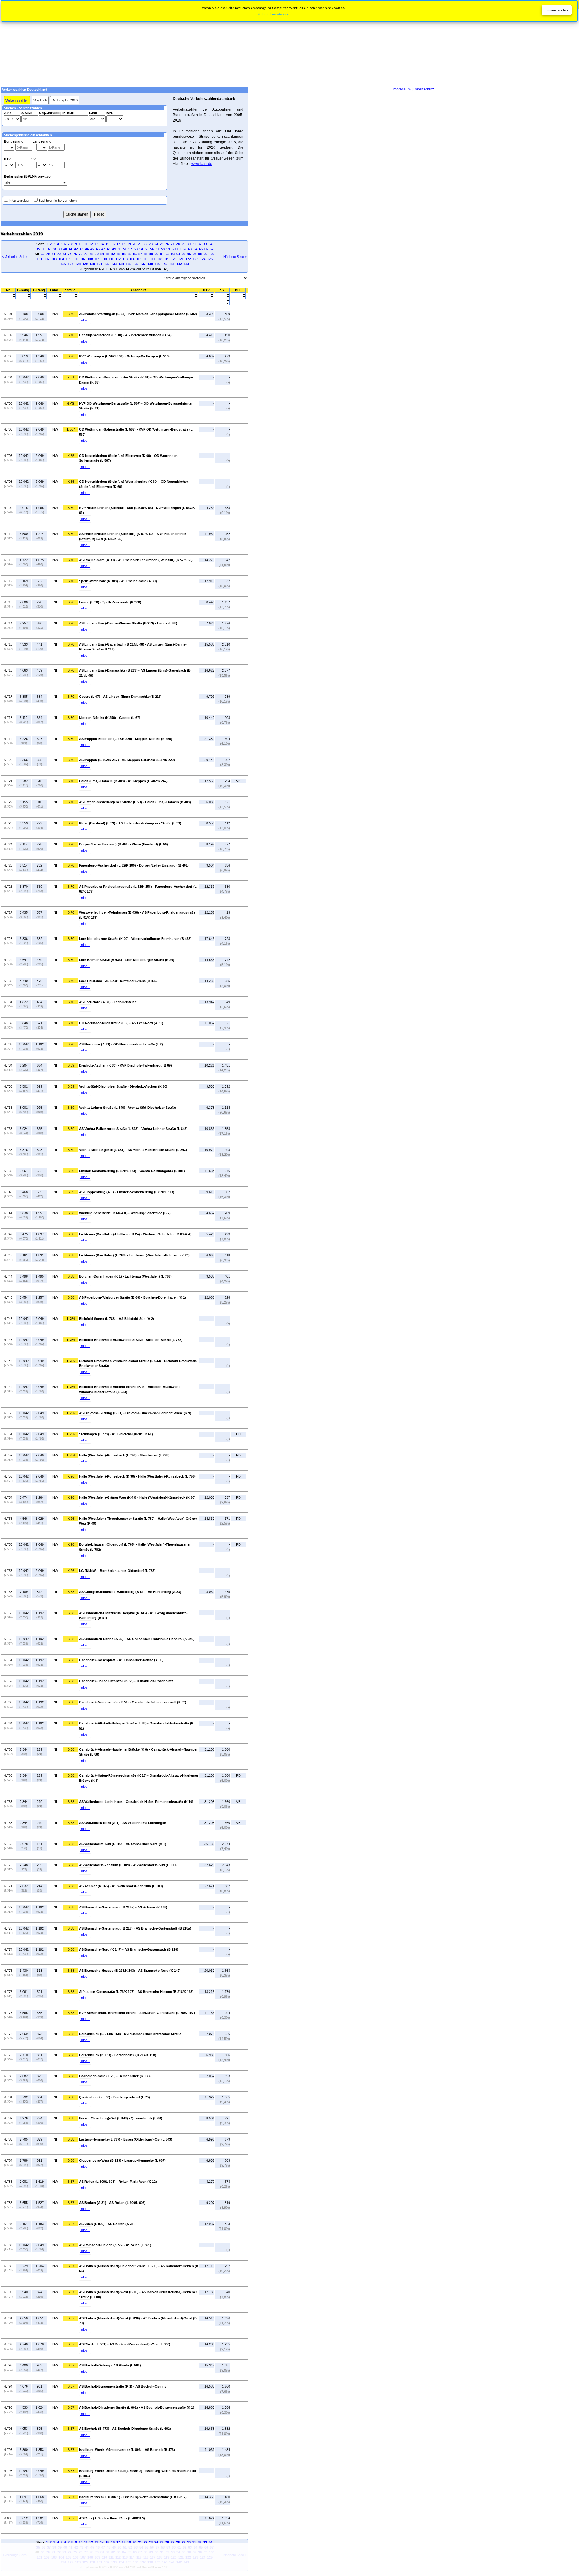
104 (61, 259)
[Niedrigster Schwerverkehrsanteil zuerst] (222, 301)
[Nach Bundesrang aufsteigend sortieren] (23, 294)
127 (71, 264)
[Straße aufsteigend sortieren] (70, 294)
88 (146, 254)
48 (109, 249)
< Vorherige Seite (14, 257)
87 (140, 254)
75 (75, 254)
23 (151, 244)
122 (188, 259)
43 (81, 249)
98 (200, 254)
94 (178, 254)
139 (157, 264)
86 (135, 254)
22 (145, 244)
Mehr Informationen (273, 14)
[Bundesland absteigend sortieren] (54, 297)
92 (167, 254)
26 (167, 244)
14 (102, 244)
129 (85, 264)
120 (174, 259)
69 (43, 254)
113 (125, 259)
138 (150, 264)
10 (81, 244)
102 (47, 259)
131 (100, 264)
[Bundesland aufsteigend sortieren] (54, 294)
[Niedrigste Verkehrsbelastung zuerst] (206, 294)
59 (168, 249)
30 (189, 244)
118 (160, 259)
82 (113, 254)
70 (48, 254)
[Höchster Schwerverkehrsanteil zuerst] (222, 304)
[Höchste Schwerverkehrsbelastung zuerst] (222, 297)
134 (121, 264)
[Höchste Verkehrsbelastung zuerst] (206, 297)
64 (195, 249)
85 (129, 254)
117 (153, 259)
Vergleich (40, 100)
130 (92, 264)
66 (206, 249)
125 (210, 259)
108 (90, 259)
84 (124, 254)
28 (178, 244)
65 (201, 249)
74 (70, 254)
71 (53, 254)
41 (71, 249)
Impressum (402, 89)
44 (87, 249)
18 (124, 244)
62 (185, 249)
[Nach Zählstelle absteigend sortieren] (138, 297)
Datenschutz (424, 89)
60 (174, 249)
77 (86, 254)
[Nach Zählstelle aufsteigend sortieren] (138, 294)
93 (173, 254)
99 (205, 254)
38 (54, 249)
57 (157, 249)
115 (139, 259)
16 (113, 244)
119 (167, 259)
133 (114, 264)
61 (179, 249)
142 (179, 264)
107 (83, 259)
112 (118, 259)
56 (152, 249)
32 (200, 244)
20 (134, 244)
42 (76, 249)
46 (98, 249)
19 (129, 244)
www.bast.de (202, 164)
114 (132, 259)
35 (38, 249)
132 (107, 264)
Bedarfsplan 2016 (65, 100)
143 (186, 264)
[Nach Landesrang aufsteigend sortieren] (39, 294)
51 (125, 249)
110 (104, 259)
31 (194, 244)
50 (119, 249)
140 (165, 264)
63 (190, 249)
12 (91, 244)
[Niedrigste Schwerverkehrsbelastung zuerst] (222, 294)
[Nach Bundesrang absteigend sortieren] (23, 297)
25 (162, 244)
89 (151, 254)
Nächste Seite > (235, 257)
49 (114, 249)
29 (183, 244)
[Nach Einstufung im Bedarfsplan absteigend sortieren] (238, 297)
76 (81, 254)
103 (54, 259)
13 (96, 244)
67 (212, 249)
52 (130, 249)
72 (59, 254)
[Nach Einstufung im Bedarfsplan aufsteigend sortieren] (238, 294)
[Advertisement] (289, 43)
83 (119, 254)
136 (136, 264)
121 (181, 259)
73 (64, 254)
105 (68, 259)
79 (97, 254)
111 (111, 259)
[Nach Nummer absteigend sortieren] (8, 297)
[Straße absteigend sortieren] (70, 297)
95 (184, 254)
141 (172, 264)
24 (156, 244)
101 (40, 259)
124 (203, 259)
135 (128, 264)
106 (76, 259)
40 (65, 249)
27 (172, 244)
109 (97, 259)
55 (147, 249)
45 (92, 249)
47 (103, 249)
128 (78, 264)
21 (140, 244)
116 (146, 259)
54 (141, 249)
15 (107, 244)
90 (157, 254)
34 (210, 244)
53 (136, 249)
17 (118, 244)
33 (205, 244)
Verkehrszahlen (17, 100)
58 (163, 249)
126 (63, 264)
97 (195, 254)
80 (102, 254)
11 (86, 244)
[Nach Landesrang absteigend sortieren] (39, 297)
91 (162, 254)
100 (212, 254)
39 (60, 249)
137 (143, 264)
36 (43, 249)
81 (108, 254)
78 (91, 254)
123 (195, 259)
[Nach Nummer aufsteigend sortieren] (8, 294)
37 (49, 249)
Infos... (85, 320)
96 (189, 254)
